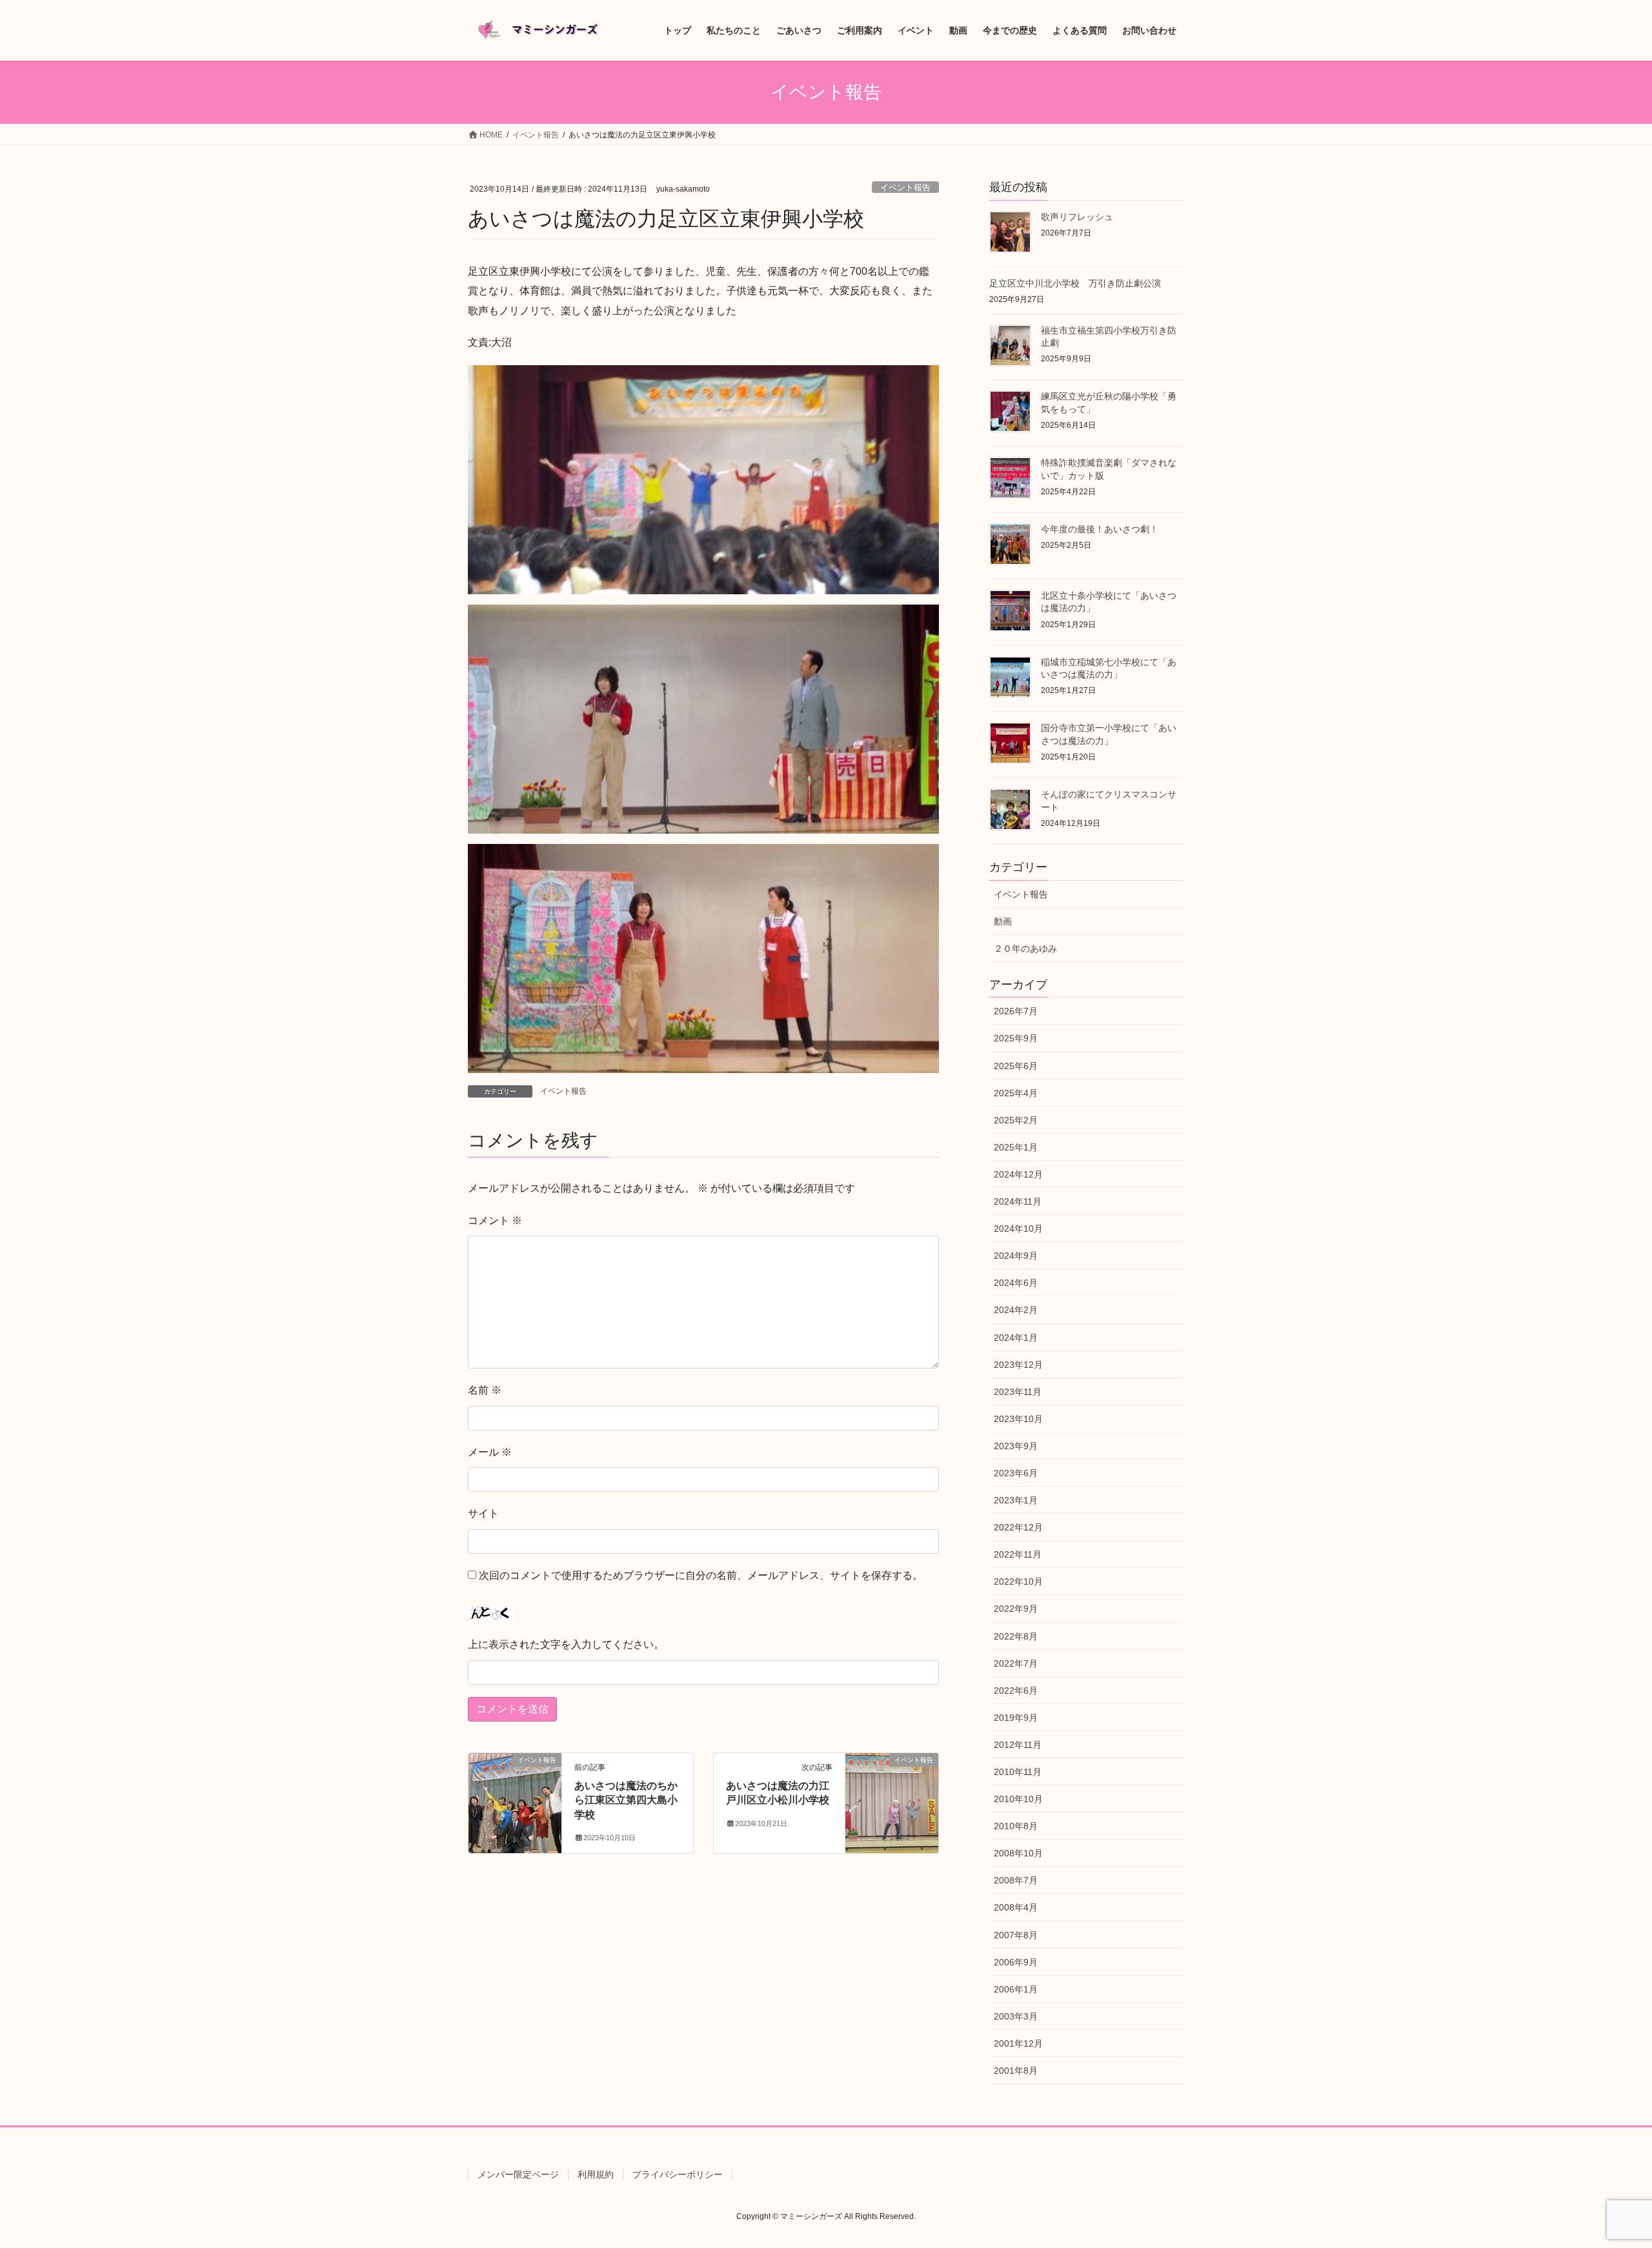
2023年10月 (1018, 1419)
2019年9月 (1016, 1718)
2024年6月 (1016, 1283)
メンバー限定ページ (518, 2174)
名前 (485, 1390)
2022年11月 (1018, 1554)
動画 (1003, 921)
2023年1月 (1016, 1500)
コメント (495, 1220)
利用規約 (596, 2174)
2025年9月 (1016, 1038)
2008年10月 (1018, 1853)
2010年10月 (1018, 1799)
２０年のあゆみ (1025, 948)
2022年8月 (1016, 1636)
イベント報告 (905, 187)
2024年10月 (1018, 1229)
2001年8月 (1016, 2071)
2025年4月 (1016, 1093)
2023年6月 (1016, 1473)
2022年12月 (1018, 1527)
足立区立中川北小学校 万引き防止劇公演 (1075, 283)
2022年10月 (1018, 1581)
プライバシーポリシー (678, 2174)
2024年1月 (1016, 1338)
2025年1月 (1016, 1147)
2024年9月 (1016, 1256)
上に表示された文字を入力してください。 (566, 1644)
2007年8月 (1016, 1935)
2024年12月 (1018, 1174)
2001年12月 (1018, 2043)
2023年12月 (1018, 1365)
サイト (483, 1513)
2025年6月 (1016, 1066)
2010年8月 (1016, 1826)
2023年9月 (1016, 1446)
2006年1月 (1016, 1989)
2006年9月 (1016, 1962)
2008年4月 (1016, 1907)
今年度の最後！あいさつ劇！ (1100, 529)
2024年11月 (1018, 1201)
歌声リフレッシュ (1077, 217)
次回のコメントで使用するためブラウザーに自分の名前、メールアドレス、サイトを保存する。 (701, 1575)
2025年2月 (1016, 1120)
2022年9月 (1016, 1609)
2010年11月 (1018, 1772)
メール (490, 1452)
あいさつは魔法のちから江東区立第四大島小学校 (626, 1800)
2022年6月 (1016, 1691)
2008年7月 (1016, 1880)
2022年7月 (1016, 1663)
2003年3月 (1016, 2016)
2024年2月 (1016, 1310)
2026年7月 (1016, 1011)
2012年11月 (1018, 1745)
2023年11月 (1018, 1392)
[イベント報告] (515, 1801)
